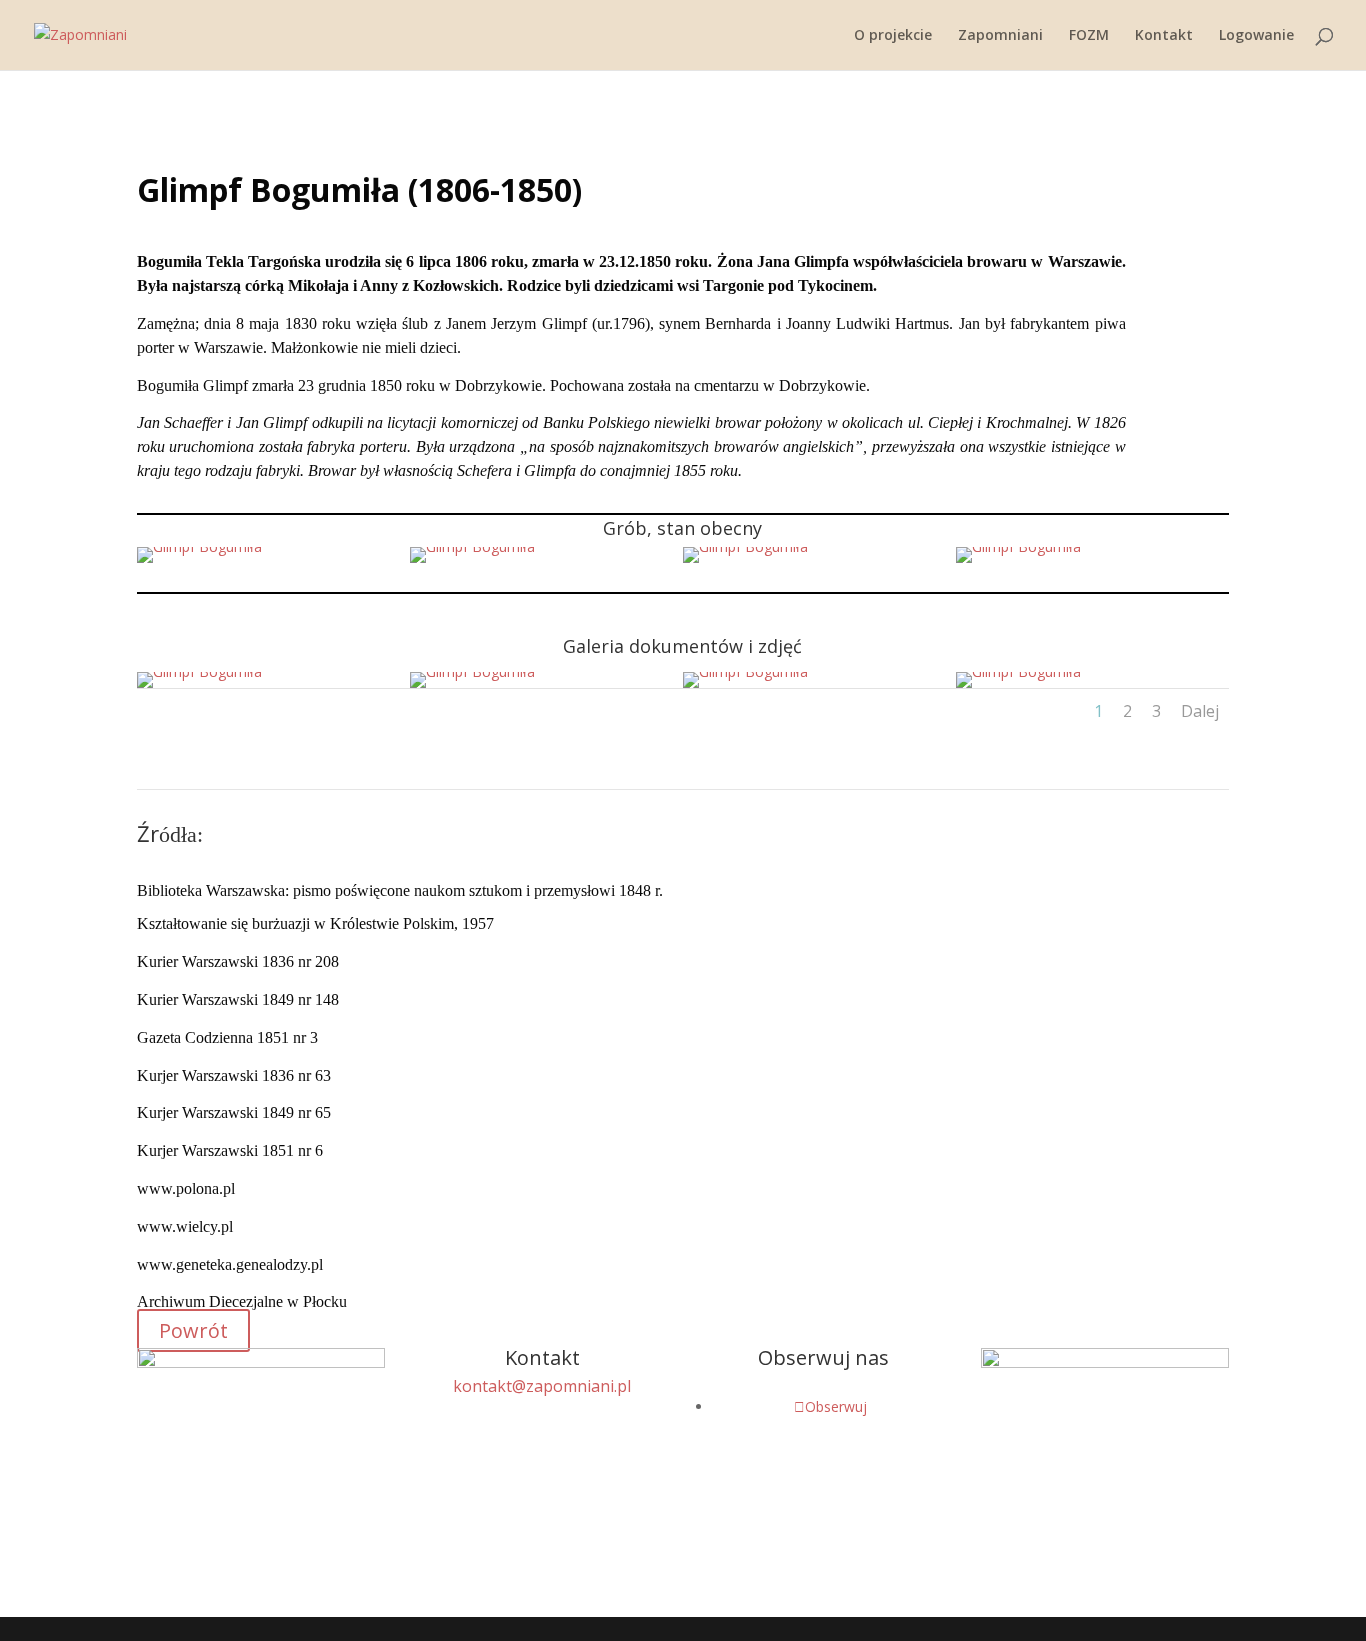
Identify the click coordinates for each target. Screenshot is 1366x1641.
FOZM (1089, 36)
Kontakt (1164, 36)
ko (542, 1386)
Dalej (1200, 711)
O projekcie (893, 36)
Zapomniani (1000, 36)
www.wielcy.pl (185, 1226)
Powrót (193, 1330)
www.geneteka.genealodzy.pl (230, 1264)
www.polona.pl (186, 1188)
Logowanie (1256, 36)
